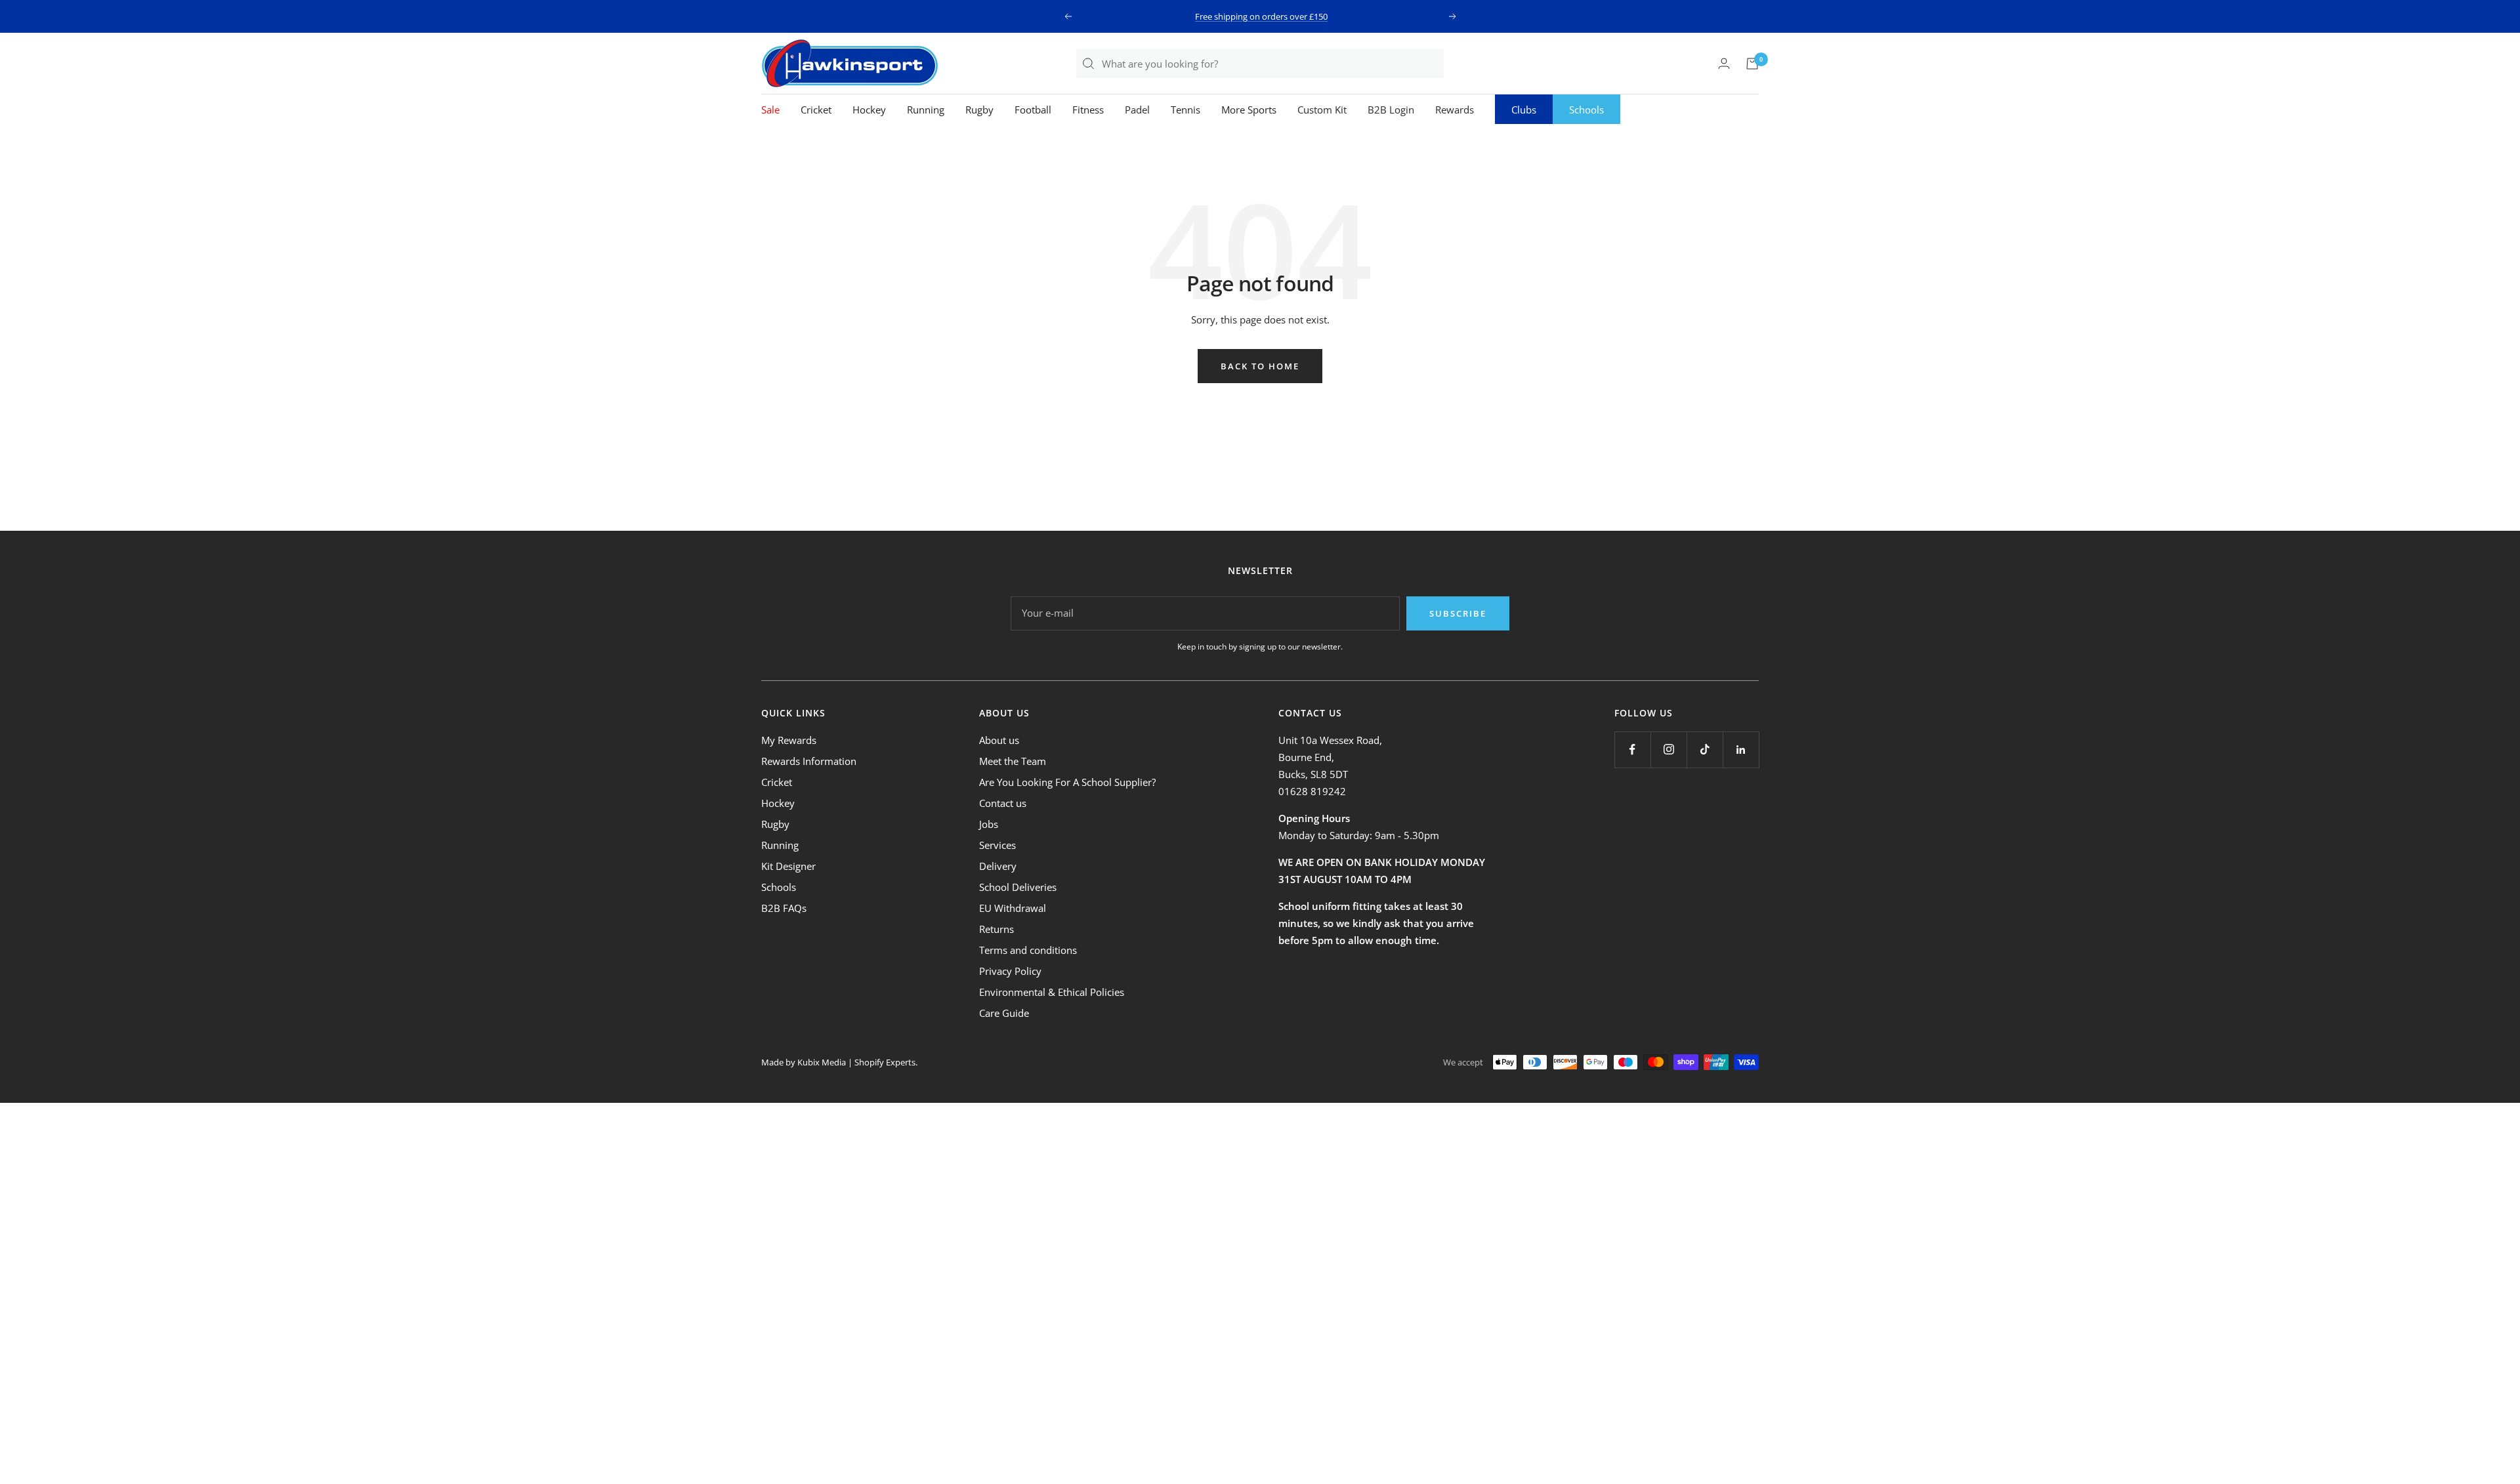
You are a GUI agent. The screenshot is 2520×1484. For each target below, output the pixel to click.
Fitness (1088, 110)
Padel (1137, 110)
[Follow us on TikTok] (1705, 750)
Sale (770, 110)
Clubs (1524, 110)
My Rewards (789, 740)
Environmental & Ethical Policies (1052, 992)
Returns (997, 929)
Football (1033, 110)
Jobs (989, 824)
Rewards (1455, 110)
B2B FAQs (784, 908)
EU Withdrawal (1013, 908)
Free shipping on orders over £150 (1261, 16)
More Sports (1249, 110)
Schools (1586, 110)
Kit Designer (788, 866)
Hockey (869, 110)
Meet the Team (1013, 761)
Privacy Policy (1010, 971)
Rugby (979, 110)
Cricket (816, 110)
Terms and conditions (1028, 950)
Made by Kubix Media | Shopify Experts (838, 1062)
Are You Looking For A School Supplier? (1067, 782)
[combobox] (1272, 63)
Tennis (1186, 110)
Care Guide (1004, 1013)
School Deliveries (1018, 887)
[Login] (1724, 63)
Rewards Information (809, 761)
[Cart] (1752, 64)
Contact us (1003, 803)
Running (926, 110)
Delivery (998, 866)
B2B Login (1391, 110)
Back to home (1260, 366)
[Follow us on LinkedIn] (1741, 750)
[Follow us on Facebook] (1632, 750)
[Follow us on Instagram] (1669, 750)
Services (997, 845)
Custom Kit (1322, 110)
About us (999, 740)
